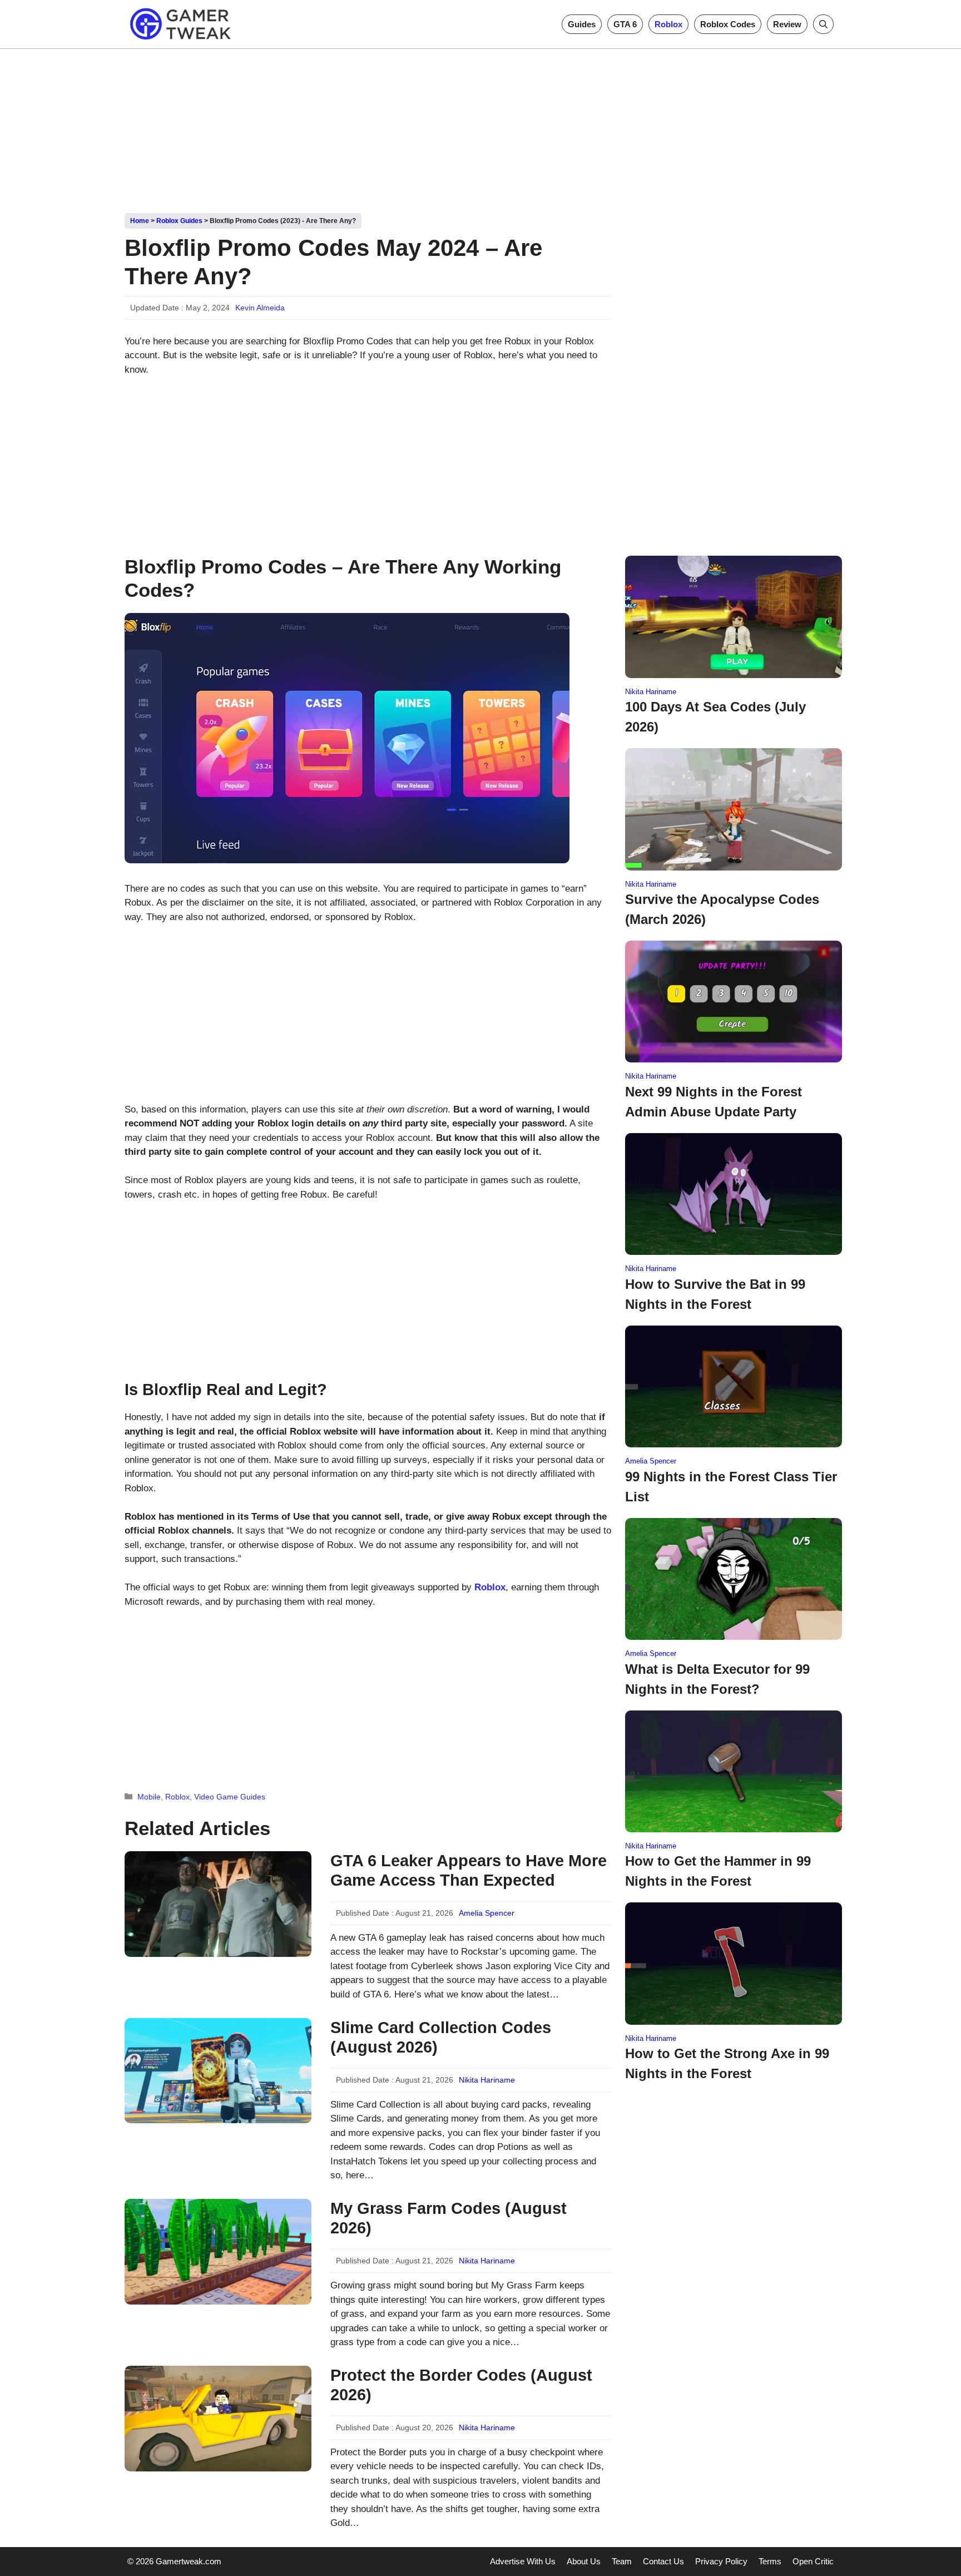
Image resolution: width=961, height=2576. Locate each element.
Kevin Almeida (260, 308)
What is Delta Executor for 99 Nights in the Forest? (717, 1679)
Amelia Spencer (487, 1913)
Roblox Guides (179, 221)
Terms (770, 2561)
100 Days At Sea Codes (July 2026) (715, 717)
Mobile (149, 1797)
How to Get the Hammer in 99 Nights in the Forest (718, 1871)
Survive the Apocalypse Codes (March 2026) (722, 909)
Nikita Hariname (487, 2080)
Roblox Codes (728, 24)
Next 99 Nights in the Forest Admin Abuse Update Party (714, 1102)
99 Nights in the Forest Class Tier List (731, 1487)
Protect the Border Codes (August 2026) (461, 2385)
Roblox (668, 24)
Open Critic (813, 2561)
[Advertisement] (481, 127)
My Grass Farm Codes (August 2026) (449, 2218)
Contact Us (663, 2561)
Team (622, 2561)
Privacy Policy (721, 2561)
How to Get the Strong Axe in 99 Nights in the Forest (727, 2063)
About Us (584, 2561)
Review (787, 24)
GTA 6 (625, 24)
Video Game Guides (230, 1797)
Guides (582, 24)
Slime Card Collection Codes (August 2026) (441, 2037)
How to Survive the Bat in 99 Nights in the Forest (715, 1294)
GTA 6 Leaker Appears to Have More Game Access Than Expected (469, 1870)
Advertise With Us (523, 2561)
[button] (823, 24)
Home (140, 221)
